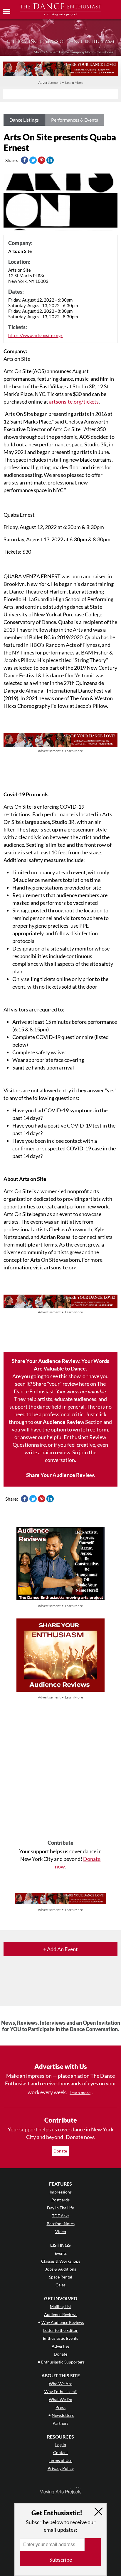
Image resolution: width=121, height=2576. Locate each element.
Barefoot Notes (61, 2224)
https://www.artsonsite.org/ (35, 335)
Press (60, 2407)
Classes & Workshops (61, 2261)
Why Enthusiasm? (60, 2391)
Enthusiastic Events (60, 2338)
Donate (61, 2151)
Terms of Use (60, 2460)
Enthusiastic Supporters (63, 2362)
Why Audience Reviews (63, 2322)
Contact (60, 2452)
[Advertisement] (60, 1770)
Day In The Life (60, 2208)
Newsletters (63, 2415)
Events (61, 2253)
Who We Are (60, 2384)
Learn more (80, 2093)
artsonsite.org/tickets (74, 402)
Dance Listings (24, 120)
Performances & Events (75, 120)
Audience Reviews (61, 2314)
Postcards (60, 2200)
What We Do (60, 2399)
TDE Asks (61, 2216)
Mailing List (60, 2307)
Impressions (61, 2192)
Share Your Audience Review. (60, 1475)
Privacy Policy (61, 2468)
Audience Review (64, 1422)
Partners (60, 2423)
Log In (61, 2445)
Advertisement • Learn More (61, 83)
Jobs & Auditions (61, 2269)
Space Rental (61, 2277)
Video (61, 2231)
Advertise (60, 2346)
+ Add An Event (60, 1949)
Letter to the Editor (60, 2330)
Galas (60, 2285)
